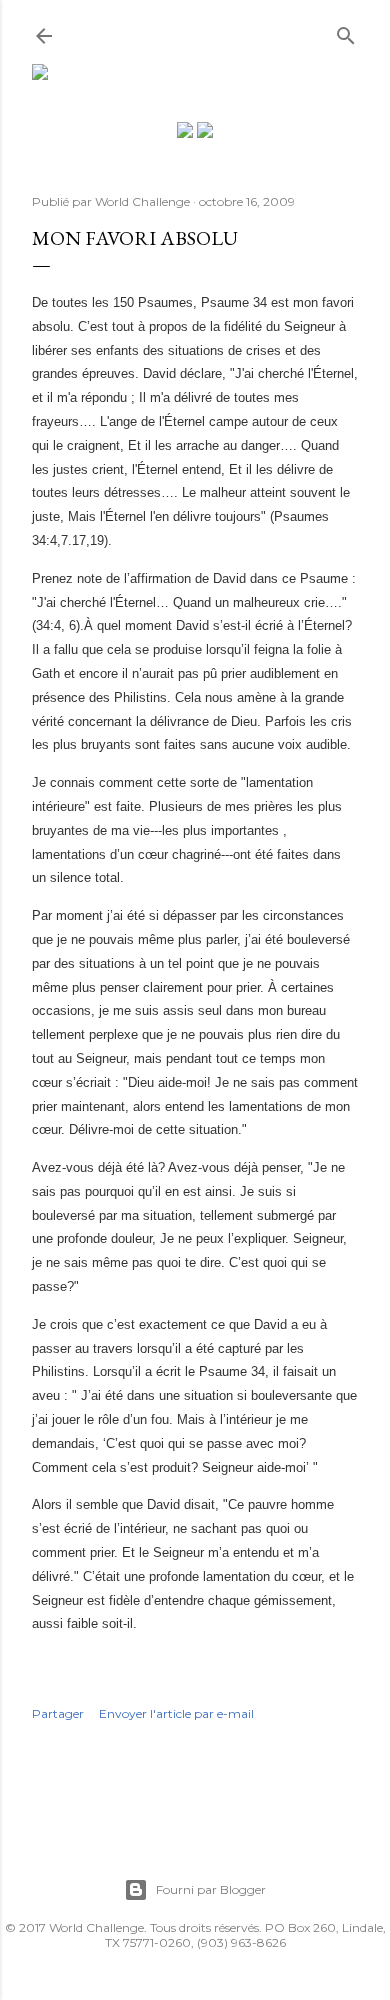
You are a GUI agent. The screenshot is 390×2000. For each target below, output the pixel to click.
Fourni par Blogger (211, 1889)
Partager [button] (58, 1713)
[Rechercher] (346, 31)
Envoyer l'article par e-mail (176, 1713)
